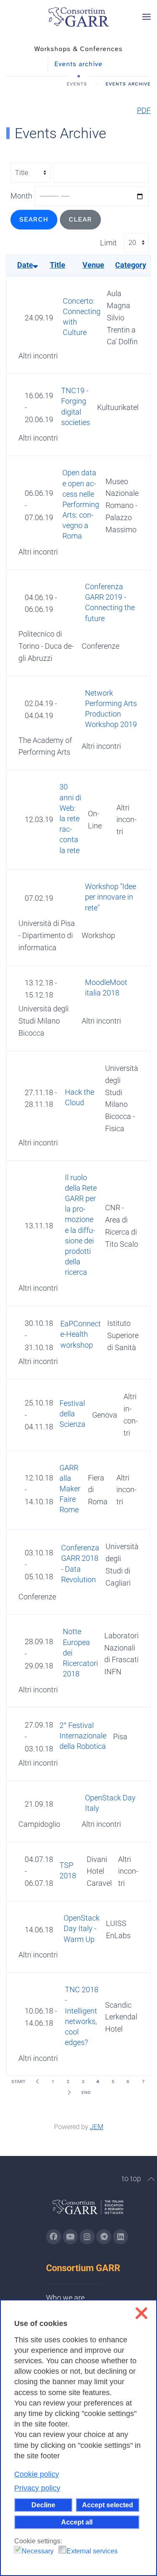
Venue (93, 265)
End (86, 2093)
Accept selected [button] (108, 2505)
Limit (108, 243)
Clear (80, 219)
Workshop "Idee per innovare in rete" (111, 897)
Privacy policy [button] (37, 2488)
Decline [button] (43, 2505)
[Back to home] (79, 17)
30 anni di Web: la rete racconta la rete (70, 818)
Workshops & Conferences (78, 49)
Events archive (78, 64)
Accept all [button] (77, 2522)
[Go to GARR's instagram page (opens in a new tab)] (87, 2237)
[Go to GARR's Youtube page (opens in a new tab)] (70, 2237)
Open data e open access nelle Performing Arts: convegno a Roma (81, 504)
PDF (144, 110)
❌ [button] (141, 2313)
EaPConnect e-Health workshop (81, 1334)
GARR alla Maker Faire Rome (70, 1489)
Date (25, 265)
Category (131, 265)
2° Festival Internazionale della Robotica (83, 1736)
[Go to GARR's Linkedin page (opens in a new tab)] (121, 2237)
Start (18, 2082)
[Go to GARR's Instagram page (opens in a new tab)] (54, 2237)
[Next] (69, 2092)
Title (58, 265)
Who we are (65, 2298)
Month (21, 196)
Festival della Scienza (72, 1414)
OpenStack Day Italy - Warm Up (82, 1928)
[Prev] (38, 2081)
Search (34, 219)
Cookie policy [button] (37, 2474)
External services (92, 2551)
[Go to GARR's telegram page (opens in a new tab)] (104, 2237)
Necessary (38, 2551)
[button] (147, 17)
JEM (97, 2127)
